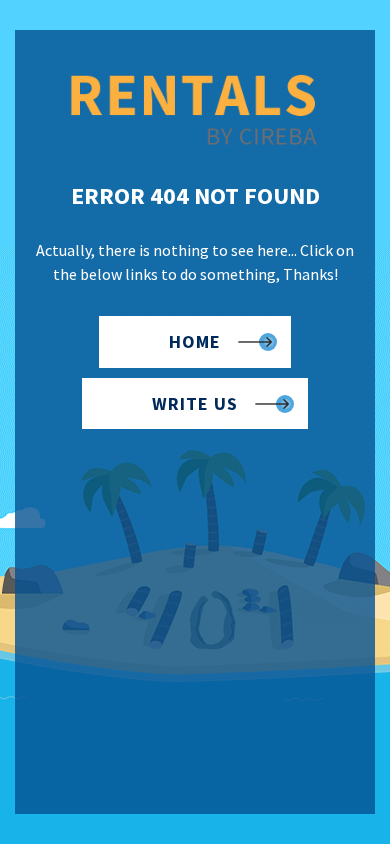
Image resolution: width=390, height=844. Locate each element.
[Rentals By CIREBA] (195, 141)
